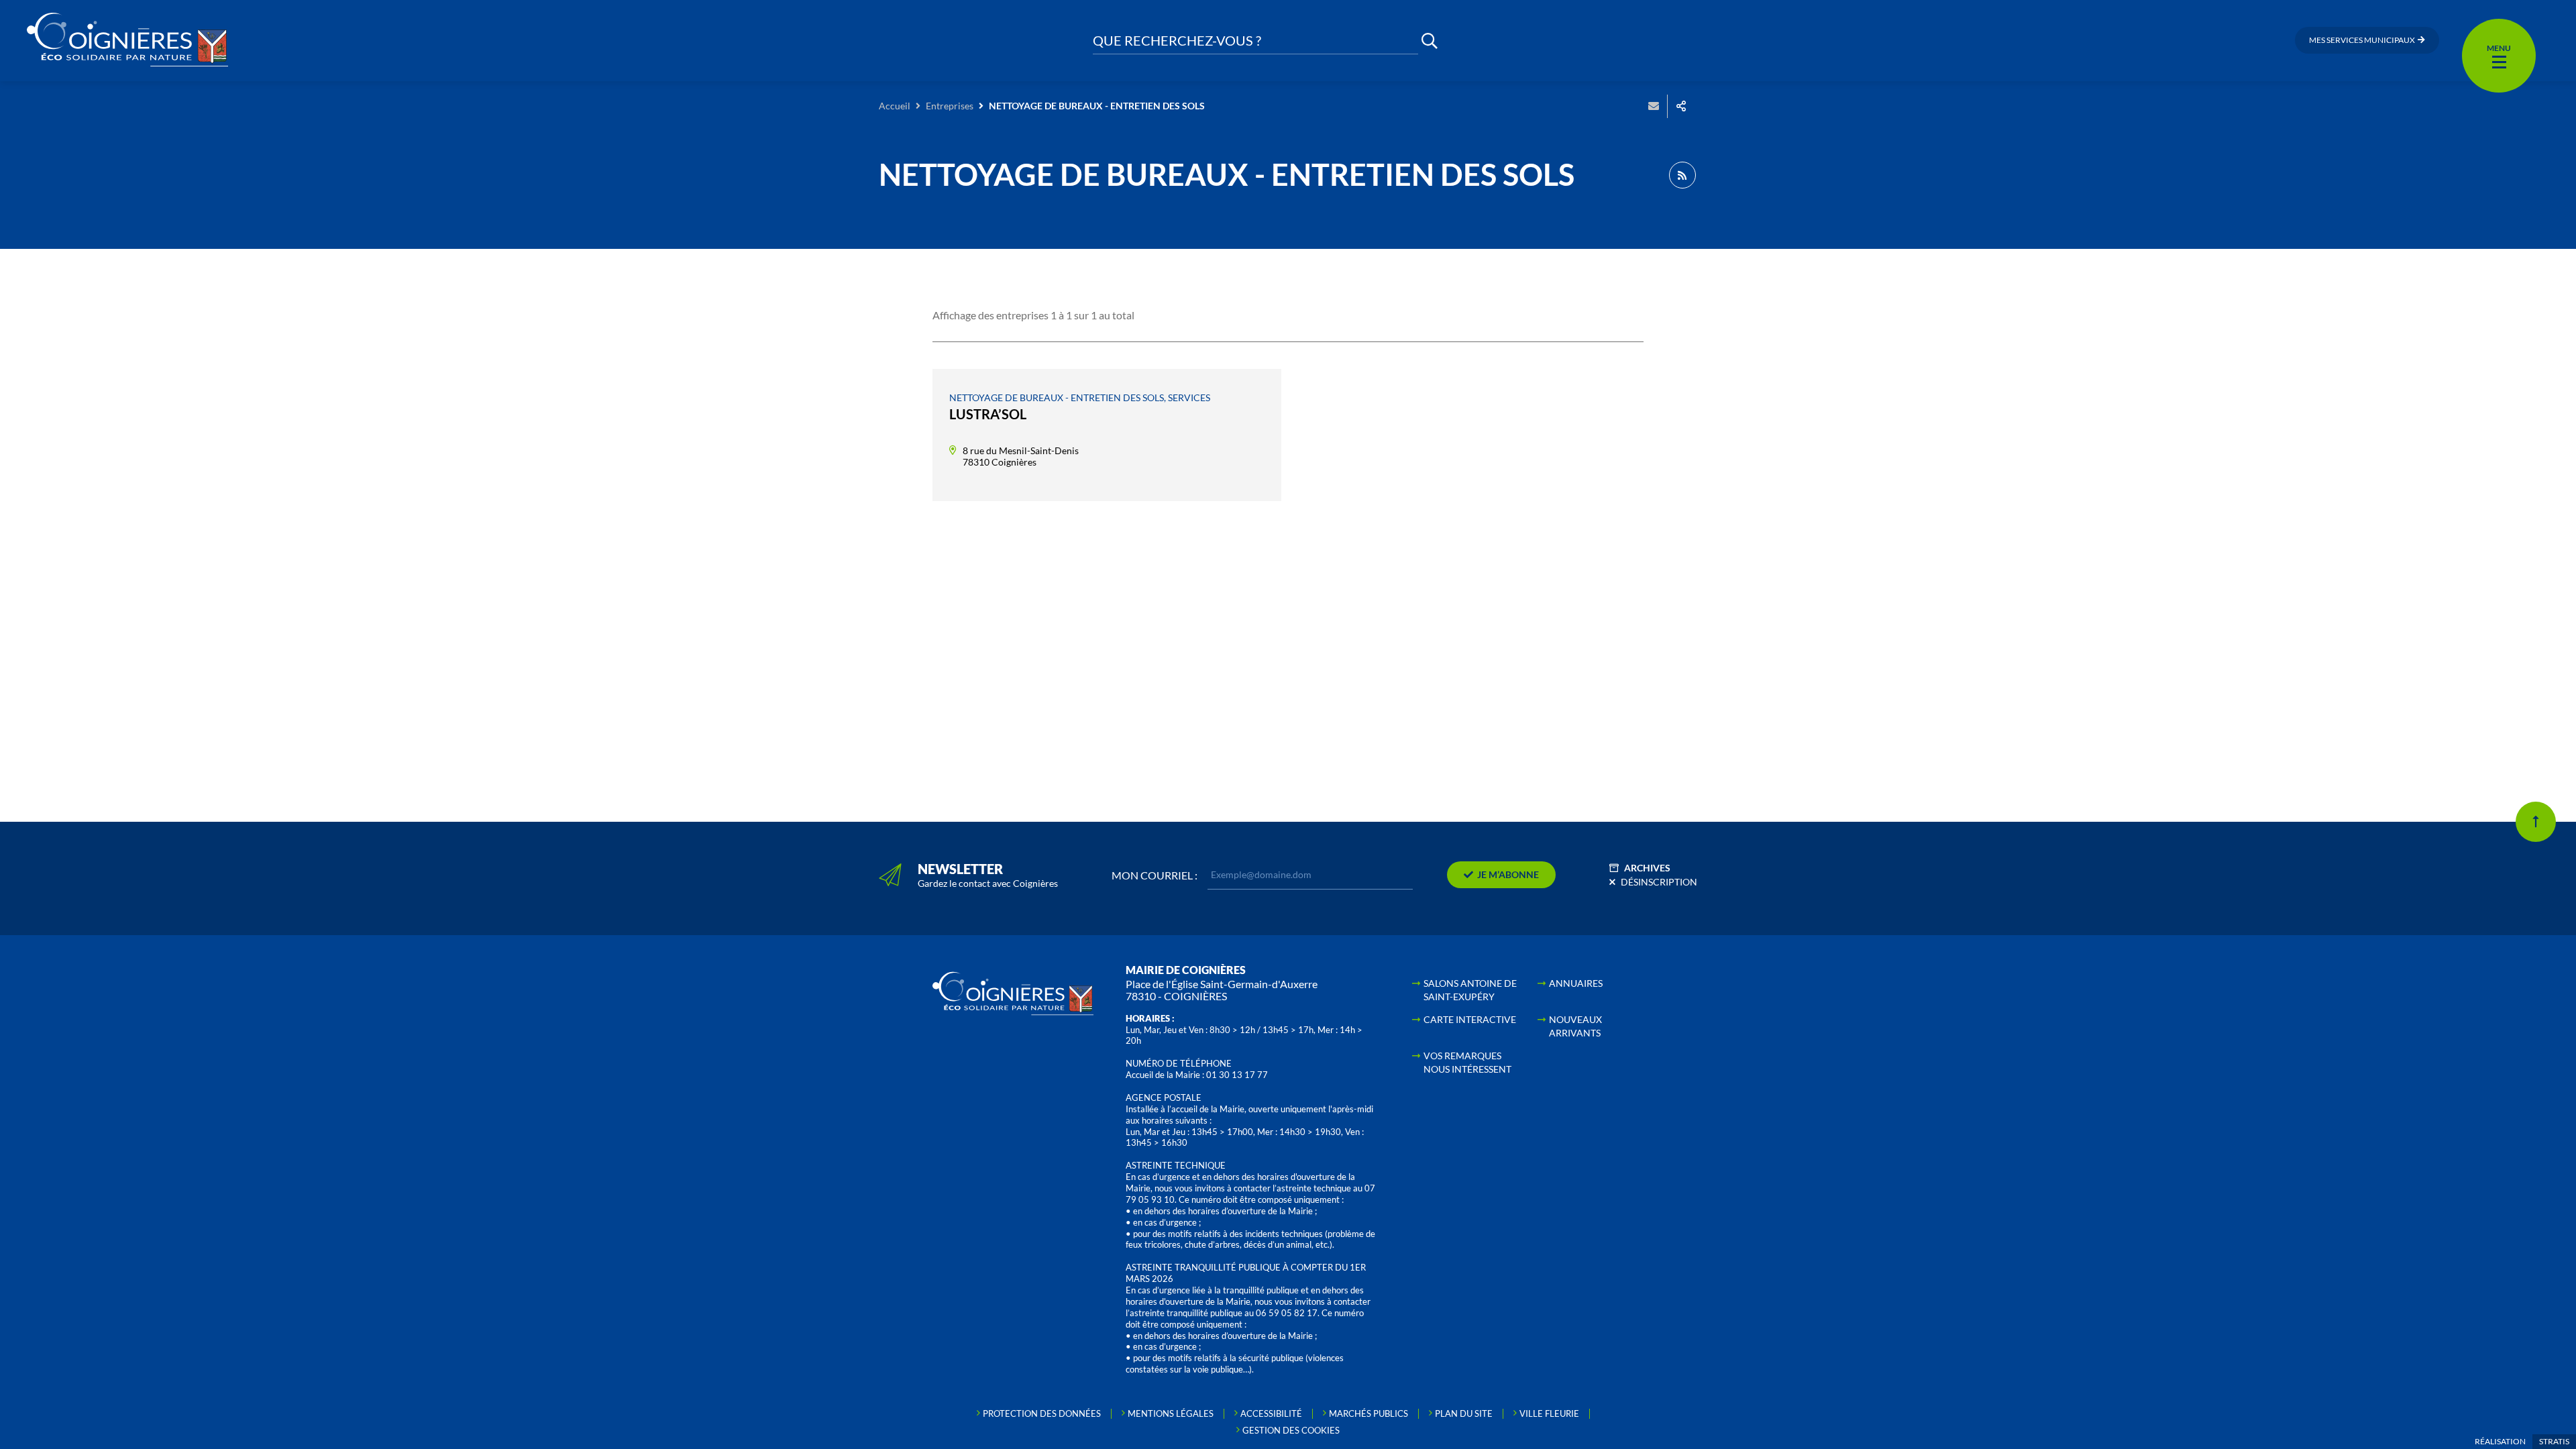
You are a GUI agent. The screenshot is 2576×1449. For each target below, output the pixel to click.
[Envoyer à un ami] (1654, 106)
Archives (1647, 868)
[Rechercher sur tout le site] (1430, 41)
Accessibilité (1271, 1413)
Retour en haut (2536, 822)
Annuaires (1576, 983)
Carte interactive (1470, 1019)
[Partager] (1681, 106)
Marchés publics (1368, 1413)
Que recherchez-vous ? (1177, 41)
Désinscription (1659, 882)
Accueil (895, 106)
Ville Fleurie (1549, 1413)
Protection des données (1042, 1413)
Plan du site (1464, 1413)
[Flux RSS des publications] (1682, 175)
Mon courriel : (1155, 875)
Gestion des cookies (1291, 1430)
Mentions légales (1171, 1413)
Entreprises (950, 106)
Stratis (2554, 1441)
